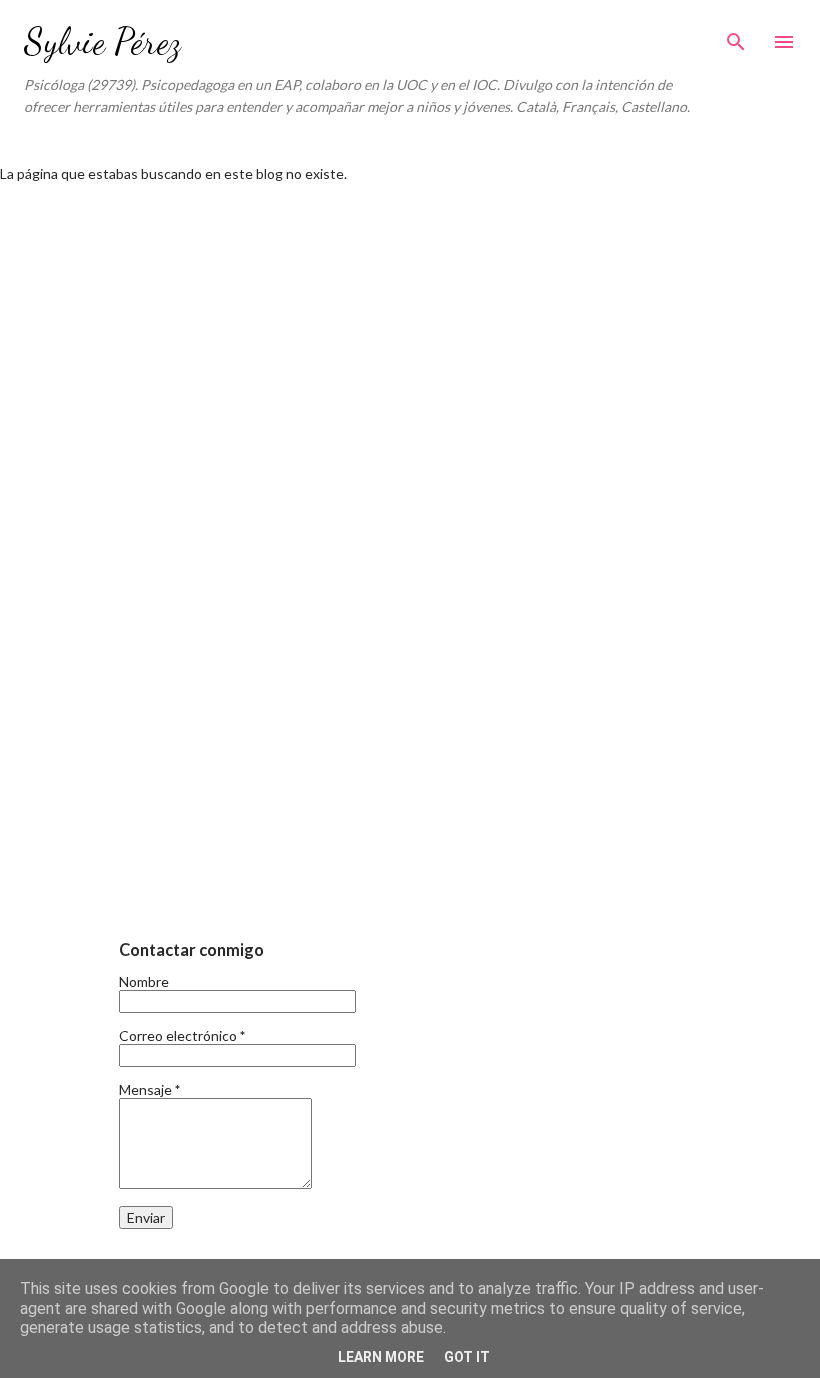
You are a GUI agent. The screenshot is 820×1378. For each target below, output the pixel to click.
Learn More (381, 1357)
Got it (467, 1357)
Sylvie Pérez (102, 41)
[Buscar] (736, 36)
